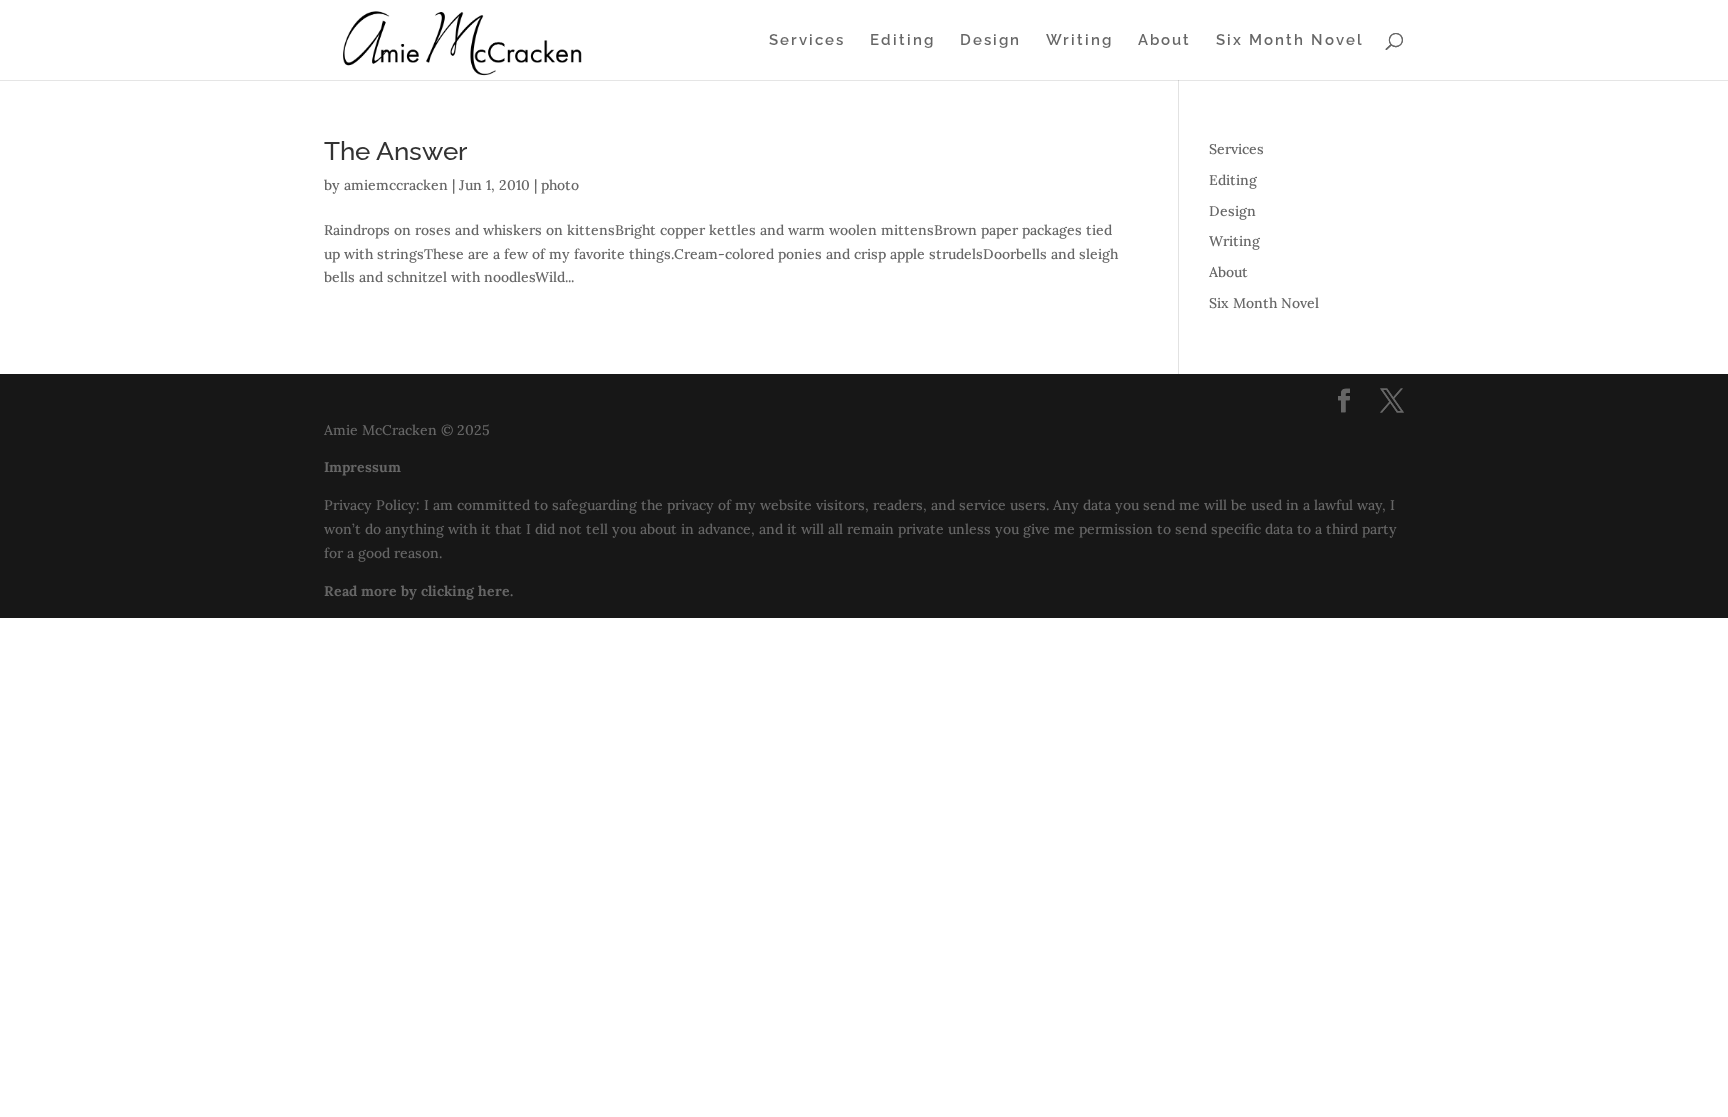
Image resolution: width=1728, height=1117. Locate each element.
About (1164, 41)
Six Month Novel (1290, 41)
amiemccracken (396, 185)
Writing (1079, 41)
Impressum (362, 467)
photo (560, 185)
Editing (902, 41)
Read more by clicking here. (418, 591)
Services (807, 41)
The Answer (395, 151)
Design (990, 41)
